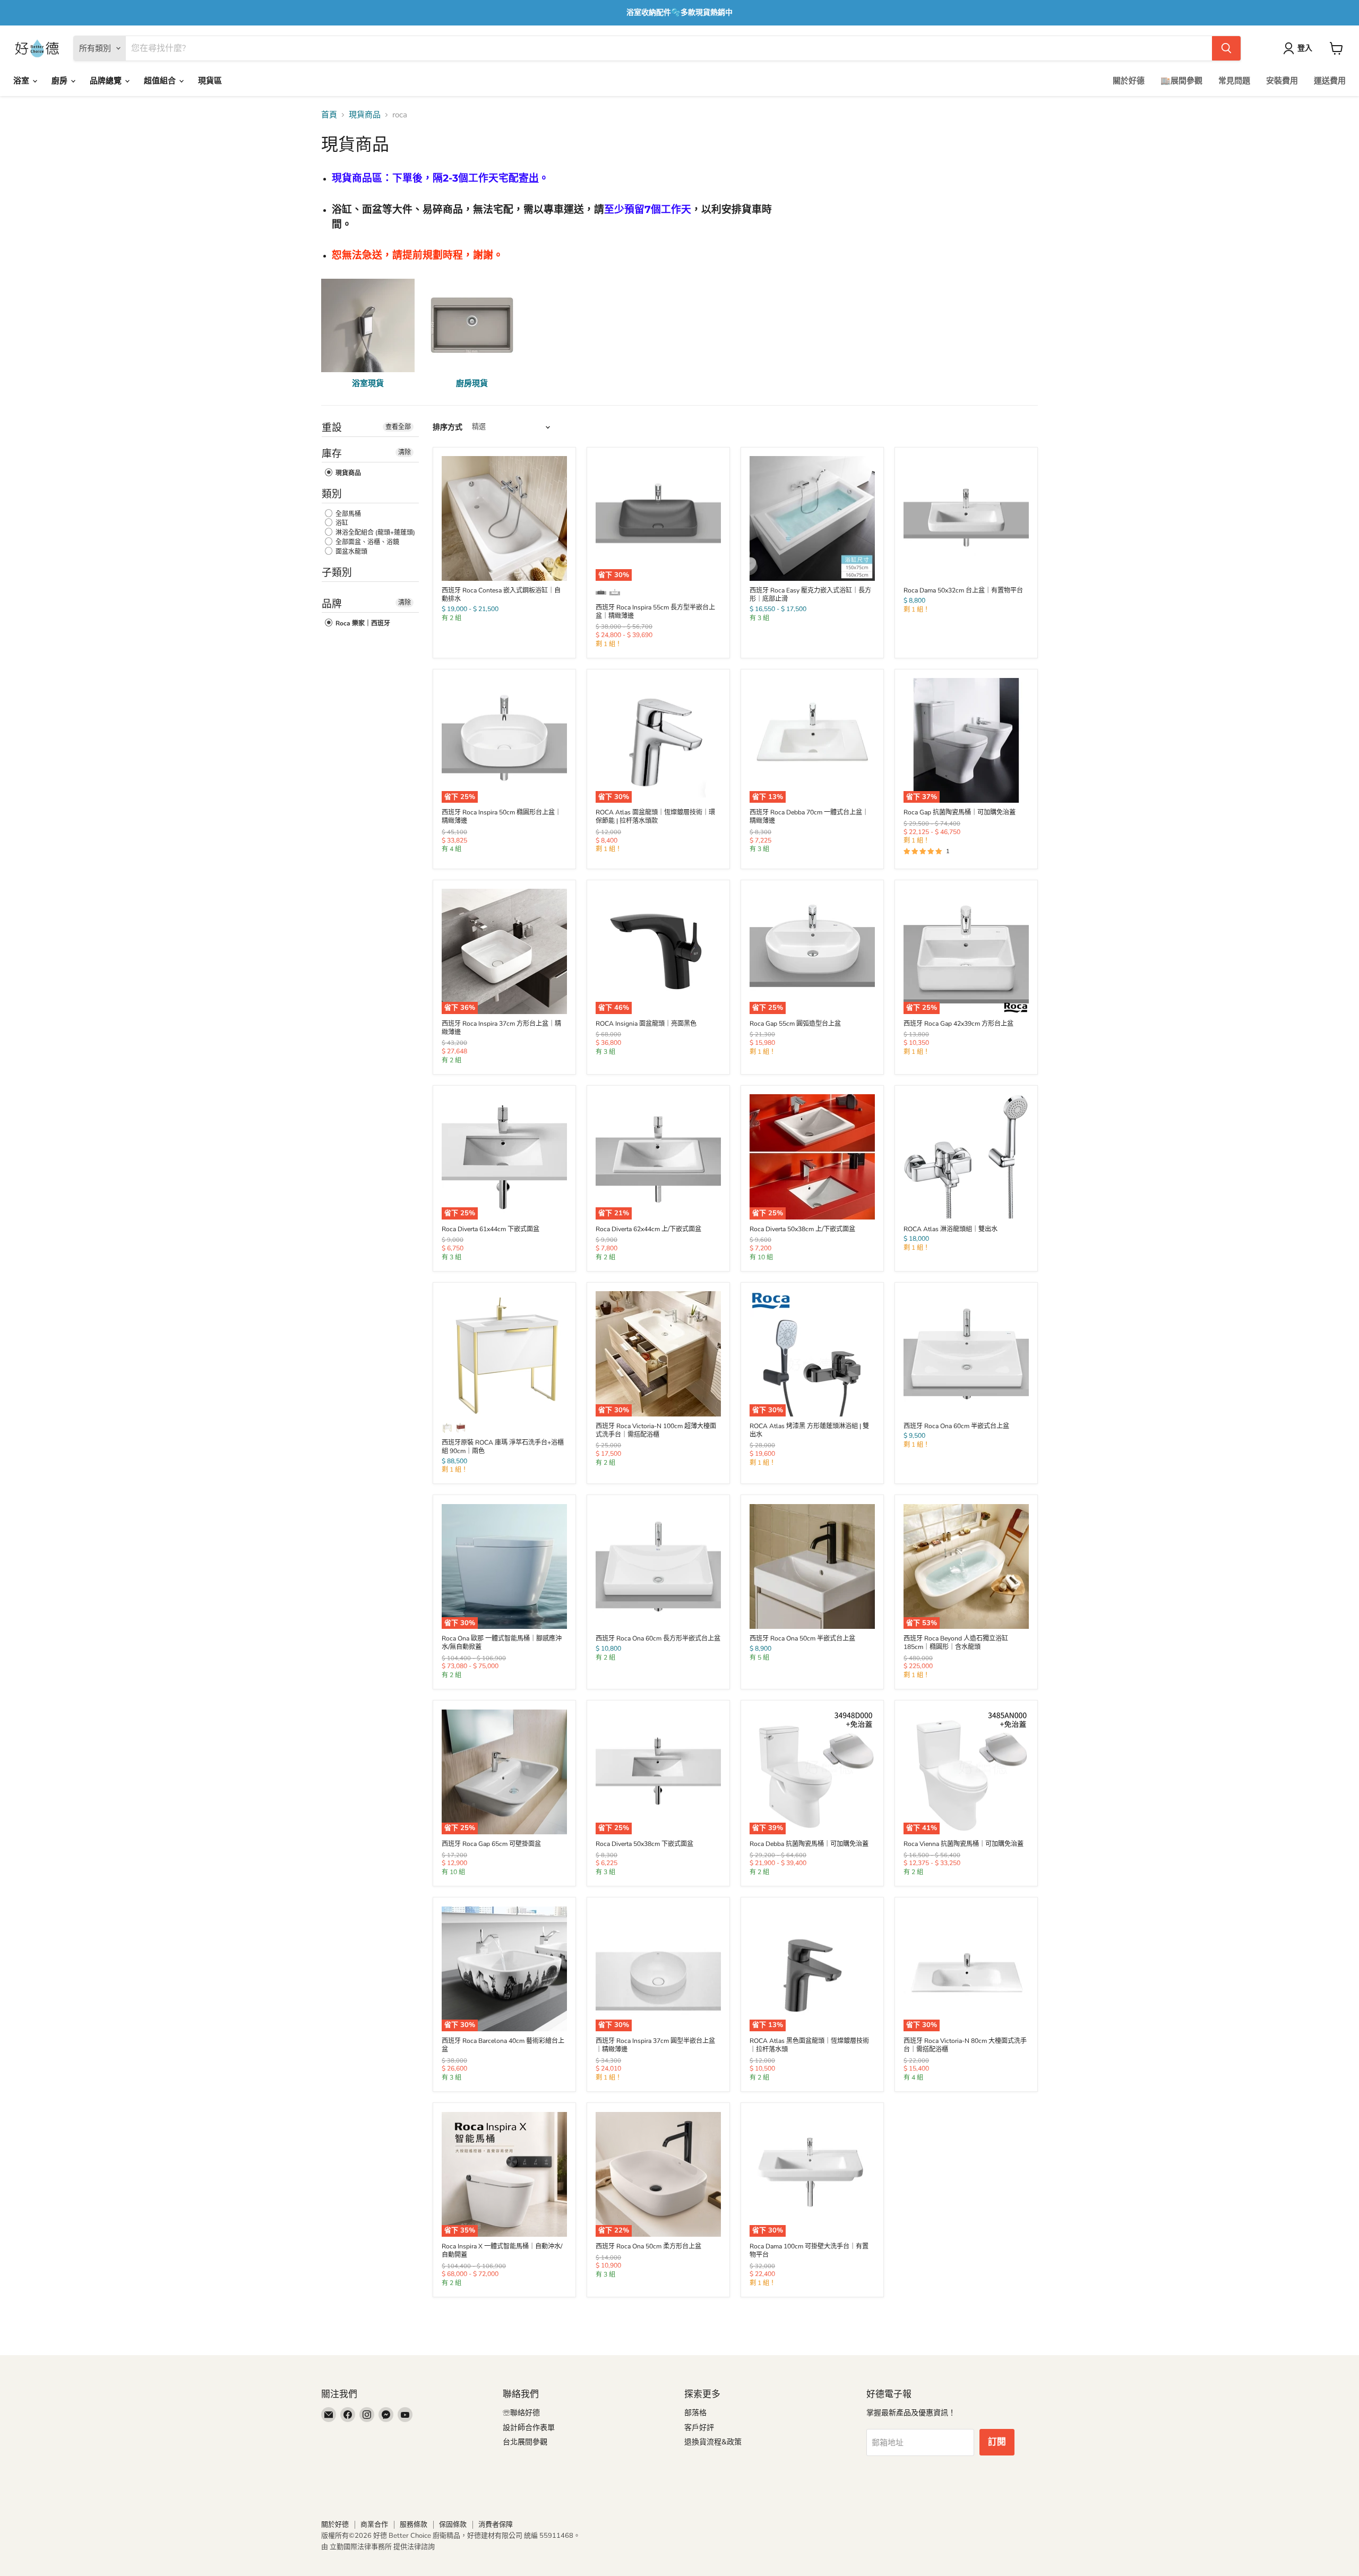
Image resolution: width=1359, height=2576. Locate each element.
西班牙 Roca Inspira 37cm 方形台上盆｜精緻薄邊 (501, 1028)
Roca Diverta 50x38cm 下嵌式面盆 (644, 1844)
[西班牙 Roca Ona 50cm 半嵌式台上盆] (812, 1567)
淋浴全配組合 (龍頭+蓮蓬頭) (375, 533)
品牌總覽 (107, 81)
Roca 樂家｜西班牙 (362, 623)
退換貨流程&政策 (713, 2442)
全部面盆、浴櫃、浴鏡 (367, 542)
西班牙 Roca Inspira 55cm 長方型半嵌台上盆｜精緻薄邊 (655, 612)
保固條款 (453, 2525)
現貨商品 (365, 115)
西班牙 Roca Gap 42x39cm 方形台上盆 (958, 1024)
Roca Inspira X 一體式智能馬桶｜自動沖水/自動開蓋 (502, 2251)
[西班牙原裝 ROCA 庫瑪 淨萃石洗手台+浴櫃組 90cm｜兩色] (504, 1354)
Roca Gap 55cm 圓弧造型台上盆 (795, 1024)
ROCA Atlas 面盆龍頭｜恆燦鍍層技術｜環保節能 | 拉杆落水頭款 (655, 817)
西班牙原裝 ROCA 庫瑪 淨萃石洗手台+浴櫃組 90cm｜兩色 (503, 1447)
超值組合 (161, 81)
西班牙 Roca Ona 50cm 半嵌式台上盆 (802, 1638)
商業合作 (374, 2525)
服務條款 (414, 2525)
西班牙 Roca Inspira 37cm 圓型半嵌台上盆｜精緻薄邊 (655, 2045)
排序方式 (448, 427)
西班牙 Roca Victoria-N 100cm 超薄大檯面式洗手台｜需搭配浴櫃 (656, 1430)
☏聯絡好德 (521, 2413)
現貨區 (210, 81)
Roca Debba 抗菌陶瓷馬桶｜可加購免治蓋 (809, 1844)
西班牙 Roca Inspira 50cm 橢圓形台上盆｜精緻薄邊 (501, 817)
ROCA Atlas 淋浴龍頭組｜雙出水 (951, 1229)
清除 (405, 452)
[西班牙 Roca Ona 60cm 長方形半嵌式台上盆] (658, 1567)
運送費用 (1330, 81)
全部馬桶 (347, 514)
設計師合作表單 (529, 2428)
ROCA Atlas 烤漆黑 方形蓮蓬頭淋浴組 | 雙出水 (809, 1430)
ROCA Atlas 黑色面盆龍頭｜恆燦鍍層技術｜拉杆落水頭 (809, 2045)
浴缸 (341, 523)
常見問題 (1234, 81)
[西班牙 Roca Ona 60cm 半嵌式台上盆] (966, 1354)
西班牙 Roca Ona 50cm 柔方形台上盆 (648, 2246)
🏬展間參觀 (1181, 81)
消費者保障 (496, 2525)
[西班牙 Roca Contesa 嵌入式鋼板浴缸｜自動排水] (504, 519)
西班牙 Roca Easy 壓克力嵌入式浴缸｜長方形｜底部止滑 (810, 595)
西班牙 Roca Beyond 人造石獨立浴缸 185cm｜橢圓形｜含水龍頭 (956, 1643)
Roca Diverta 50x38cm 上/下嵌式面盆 (802, 1229)
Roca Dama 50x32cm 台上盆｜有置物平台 (963, 590)
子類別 (337, 573)
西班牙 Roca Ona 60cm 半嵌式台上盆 (956, 1426)
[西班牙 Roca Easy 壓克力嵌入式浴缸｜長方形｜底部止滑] (812, 519)
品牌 (332, 604)
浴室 (22, 81)
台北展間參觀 (525, 2442)
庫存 (332, 454)
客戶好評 (699, 2428)
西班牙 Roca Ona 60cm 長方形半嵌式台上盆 (658, 1638)
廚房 (61, 81)
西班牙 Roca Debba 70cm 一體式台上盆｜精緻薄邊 (809, 817)
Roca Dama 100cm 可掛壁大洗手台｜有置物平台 (809, 2251)
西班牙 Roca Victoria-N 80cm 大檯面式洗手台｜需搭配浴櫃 (965, 2045)
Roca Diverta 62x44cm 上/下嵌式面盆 (648, 1229)
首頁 (329, 115)
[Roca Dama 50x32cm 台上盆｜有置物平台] (966, 519)
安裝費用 (1282, 81)
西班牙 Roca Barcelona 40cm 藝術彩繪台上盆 (503, 2045)
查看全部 (398, 427)
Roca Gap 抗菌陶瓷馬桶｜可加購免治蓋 (960, 812)
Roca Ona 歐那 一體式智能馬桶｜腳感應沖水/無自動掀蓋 (502, 1643)
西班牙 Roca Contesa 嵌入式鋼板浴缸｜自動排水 (501, 595)
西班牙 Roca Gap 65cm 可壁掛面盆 (491, 1844)
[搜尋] (1226, 48)
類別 (332, 494)
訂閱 (997, 2442)
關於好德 (1129, 81)
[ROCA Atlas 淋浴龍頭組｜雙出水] (966, 1157)
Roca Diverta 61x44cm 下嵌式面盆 (491, 1229)
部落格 (695, 2413)
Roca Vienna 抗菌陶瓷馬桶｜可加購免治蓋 (964, 1844)
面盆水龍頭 (351, 552)
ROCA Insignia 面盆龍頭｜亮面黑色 (646, 1024)
